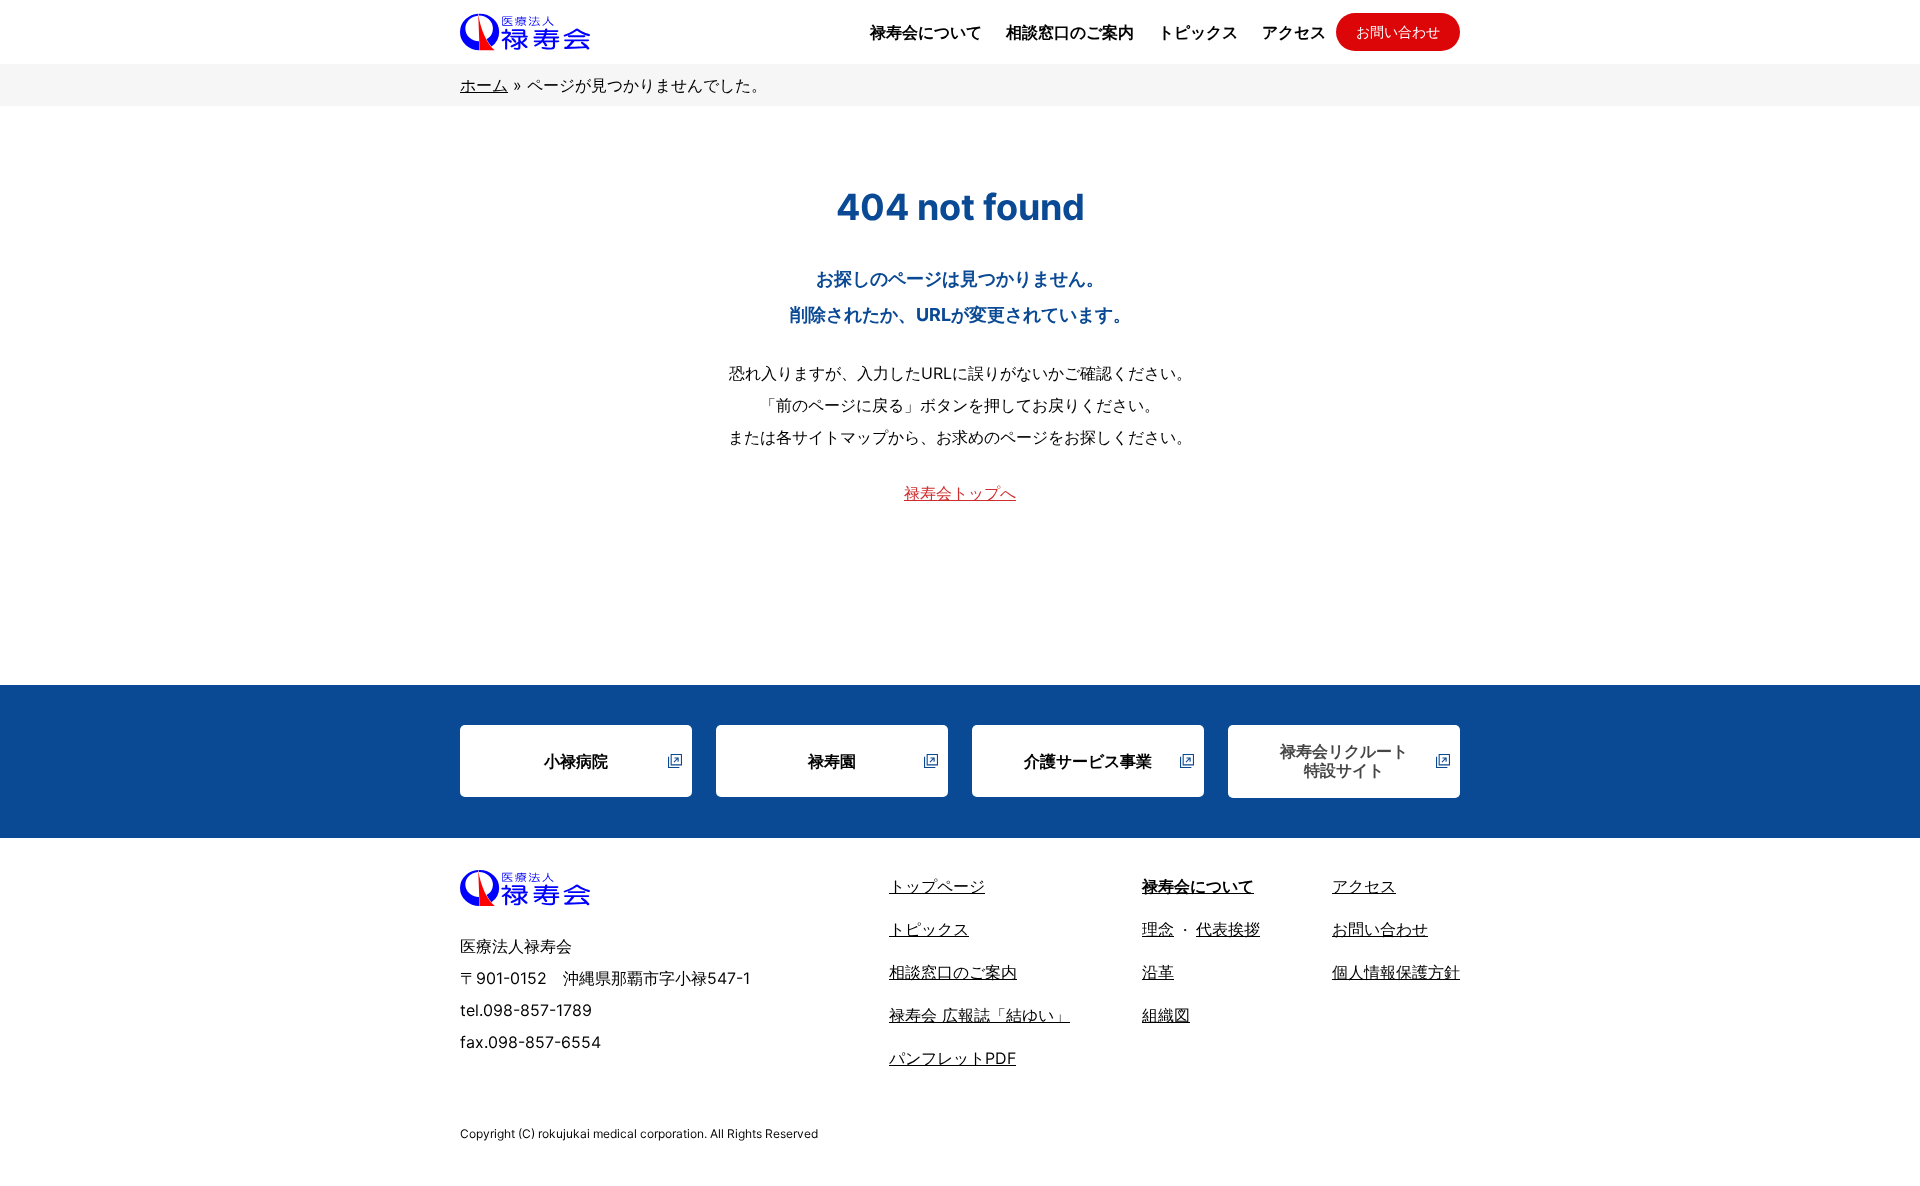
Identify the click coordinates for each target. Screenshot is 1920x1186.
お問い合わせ (1398, 31)
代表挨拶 (1228, 929)
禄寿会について (1198, 886)
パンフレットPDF (952, 1058)
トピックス (929, 929)
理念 (1158, 929)
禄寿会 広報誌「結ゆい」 (979, 1015)
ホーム (484, 85)
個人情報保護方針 (1396, 972)
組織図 (1166, 1015)
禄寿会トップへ (960, 493)
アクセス (1364, 886)
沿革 (1158, 972)
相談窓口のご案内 (953, 972)
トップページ (937, 886)
